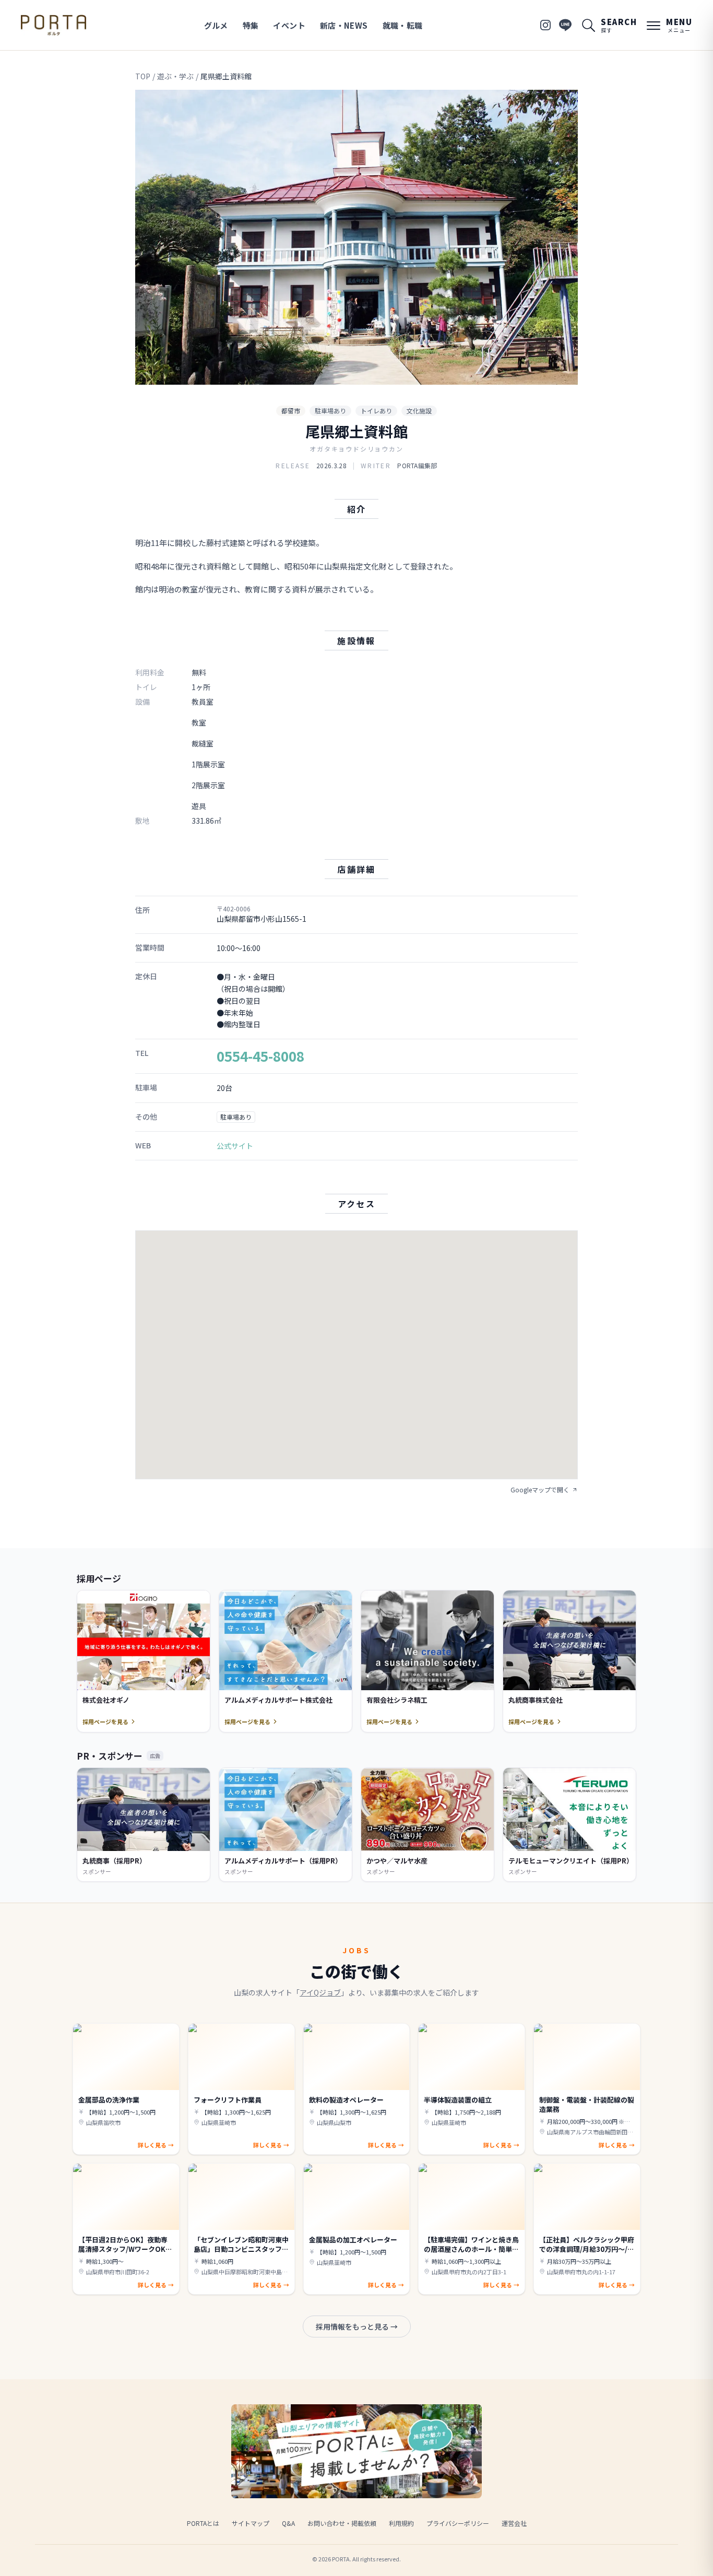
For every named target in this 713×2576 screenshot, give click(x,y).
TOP (143, 76)
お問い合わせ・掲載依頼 (342, 2523)
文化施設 (419, 411)
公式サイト (235, 1146)
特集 (251, 25)
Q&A (288, 2523)
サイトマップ (251, 2523)
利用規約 (401, 2523)
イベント (289, 25)
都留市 (291, 411)
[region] (356, 237)
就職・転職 (403, 25)
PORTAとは (203, 2523)
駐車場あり (330, 411)
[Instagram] (545, 25)
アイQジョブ (320, 1992)
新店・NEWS (344, 25)
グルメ (216, 25)
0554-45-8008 (260, 1056)
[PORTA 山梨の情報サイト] (54, 25)
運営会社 (514, 2523)
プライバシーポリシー (458, 2523)
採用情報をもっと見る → (357, 2326)
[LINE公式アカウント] (565, 25)
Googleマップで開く (540, 1490)
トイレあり (376, 411)
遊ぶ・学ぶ (175, 76)
